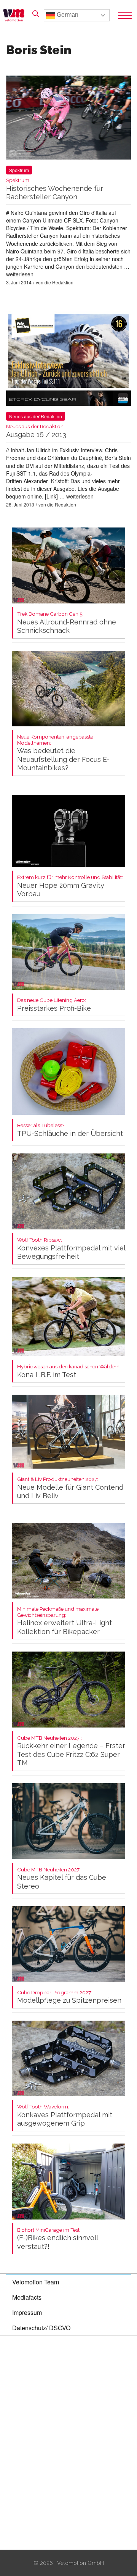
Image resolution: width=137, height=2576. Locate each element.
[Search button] (36, 14)
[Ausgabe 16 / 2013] (68, 360)
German (67, 15)
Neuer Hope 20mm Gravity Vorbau (70, 886)
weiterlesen (20, 274)
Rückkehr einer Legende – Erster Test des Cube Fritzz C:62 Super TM (71, 1751)
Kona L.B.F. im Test (69, 1371)
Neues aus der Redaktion (36, 416)
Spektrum (19, 170)
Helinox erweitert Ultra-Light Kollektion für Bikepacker (65, 1621)
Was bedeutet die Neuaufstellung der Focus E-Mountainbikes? (63, 753)
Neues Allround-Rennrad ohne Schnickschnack (67, 623)
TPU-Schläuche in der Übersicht (70, 1130)
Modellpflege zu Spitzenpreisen (69, 1997)
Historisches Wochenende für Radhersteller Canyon (55, 189)
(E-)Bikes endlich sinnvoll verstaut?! (57, 2239)
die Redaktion (59, 282)
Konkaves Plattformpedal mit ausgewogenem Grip (65, 2115)
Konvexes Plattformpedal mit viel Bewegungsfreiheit (71, 1249)
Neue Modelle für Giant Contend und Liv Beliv (70, 1488)
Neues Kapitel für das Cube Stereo (62, 1878)
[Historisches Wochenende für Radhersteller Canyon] (68, 119)
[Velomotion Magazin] (16, 15)
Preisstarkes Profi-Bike (54, 1005)
